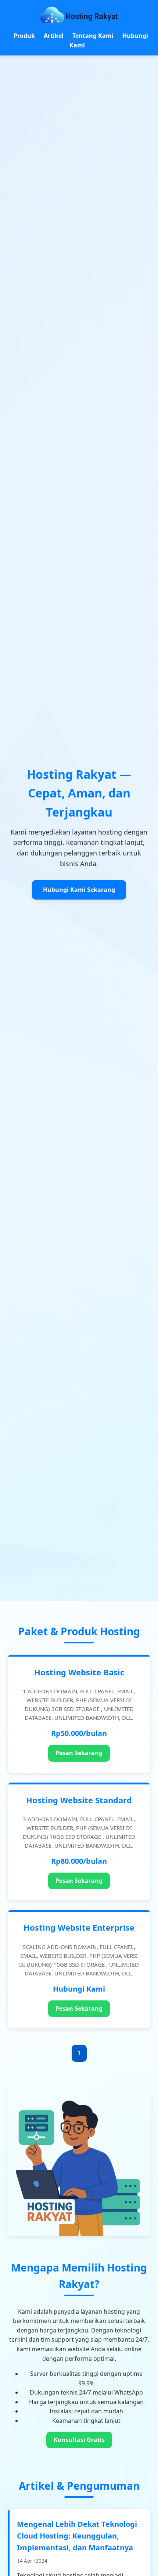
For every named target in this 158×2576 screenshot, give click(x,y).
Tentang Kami (93, 36)
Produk (24, 36)
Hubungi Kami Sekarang (79, 890)
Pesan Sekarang (79, 1753)
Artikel (54, 36)
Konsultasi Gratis (79, 2440)
